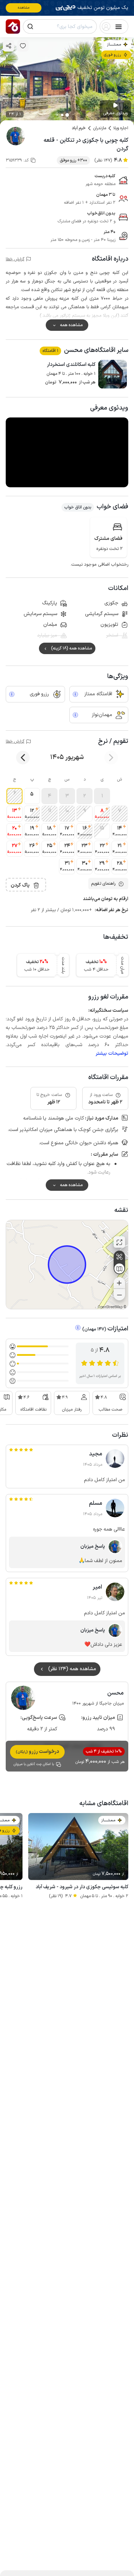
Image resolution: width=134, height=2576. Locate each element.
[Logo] (13, 26)
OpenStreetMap (110, 1307)
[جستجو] (30, 26)
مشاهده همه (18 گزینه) (71, 648)
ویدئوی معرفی (115, 113)
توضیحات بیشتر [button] (112, 1053)
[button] (102, 796)
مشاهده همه (71, 325)
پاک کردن (20, 885)
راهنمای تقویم (103, 884)
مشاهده (24, 8)
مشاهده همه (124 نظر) (72, 1669)
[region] (67, 1265)
